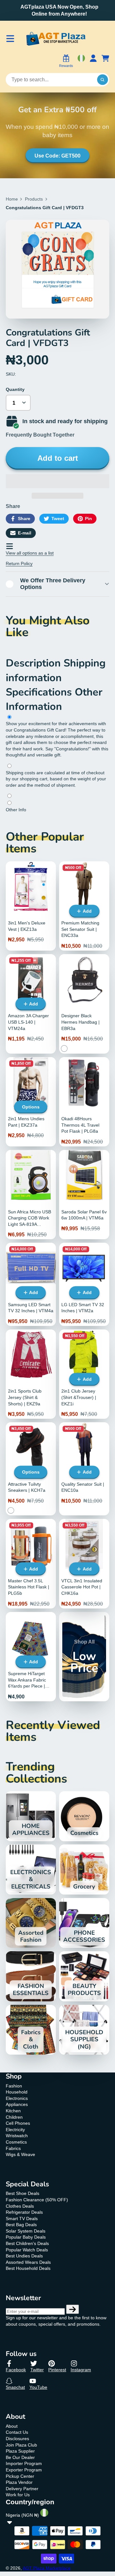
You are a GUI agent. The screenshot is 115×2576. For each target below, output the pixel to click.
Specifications (40, 692)
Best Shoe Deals (23, 2193)
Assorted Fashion (31, 1923)
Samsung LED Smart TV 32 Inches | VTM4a (31, 1284)
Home (12, 199)
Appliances (17, 2104)
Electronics (17, 2098)
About (12, 2426)
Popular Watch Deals (27, 2250)
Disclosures (17, 2439)
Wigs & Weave (20, 2154)
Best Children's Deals (27, 2243)
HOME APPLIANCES (31, 1816)
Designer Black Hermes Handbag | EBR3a (84, 1004)
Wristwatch (17, 2136)
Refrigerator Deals (24, 2212)
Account (93, 62)
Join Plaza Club (21, 2445)
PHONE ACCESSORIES (84, 1923)
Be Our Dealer (20, 2457)
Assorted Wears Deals (28, 2262)
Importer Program (24, 2463)
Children (14, 2117)
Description (35, 663)
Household (17, 2092)
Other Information (54, 699)
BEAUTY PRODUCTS (84, 1976)
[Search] (103, 80)
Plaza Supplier (20, 2451)
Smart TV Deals (22, 2219)
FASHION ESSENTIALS (31, 1976)
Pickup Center (20, 2476)
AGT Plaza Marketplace (47, 2568)
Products (34, 199)
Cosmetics (84, 1816)
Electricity (15, 2130)
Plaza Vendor (19, 2482)
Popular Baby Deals (26, 2237)
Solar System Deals (26, 2231)
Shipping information (56, 670)
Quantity (15, 389)
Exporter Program (24, 2470)
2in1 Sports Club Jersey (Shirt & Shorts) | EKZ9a (31, 1374)
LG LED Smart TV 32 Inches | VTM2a (84, 1284)
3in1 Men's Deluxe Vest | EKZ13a (31, 906)
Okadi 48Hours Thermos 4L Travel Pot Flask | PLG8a (84, 1102)
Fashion (14, 2086)
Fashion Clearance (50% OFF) (37, 2200)
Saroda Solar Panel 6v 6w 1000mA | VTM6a (84, 1195)
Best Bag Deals (21, 2225)
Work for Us (18, 2495)
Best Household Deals (28, 2268)
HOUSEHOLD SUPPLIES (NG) (84, 2030)
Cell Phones (18, 2123)
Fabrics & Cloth (31, 2030)
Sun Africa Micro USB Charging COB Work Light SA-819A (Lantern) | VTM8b (31, 1195)
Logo (56, 39)
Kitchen (13, 2111)
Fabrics (13, 2148)
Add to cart (58, 458)
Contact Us (17, 2432)
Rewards (66, 66)
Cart (105, 62)
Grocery (84, 1869)
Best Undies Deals (24, 2256)
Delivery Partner (22, 2489)
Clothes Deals (20, 2206)
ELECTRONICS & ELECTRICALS (31, 1869)
